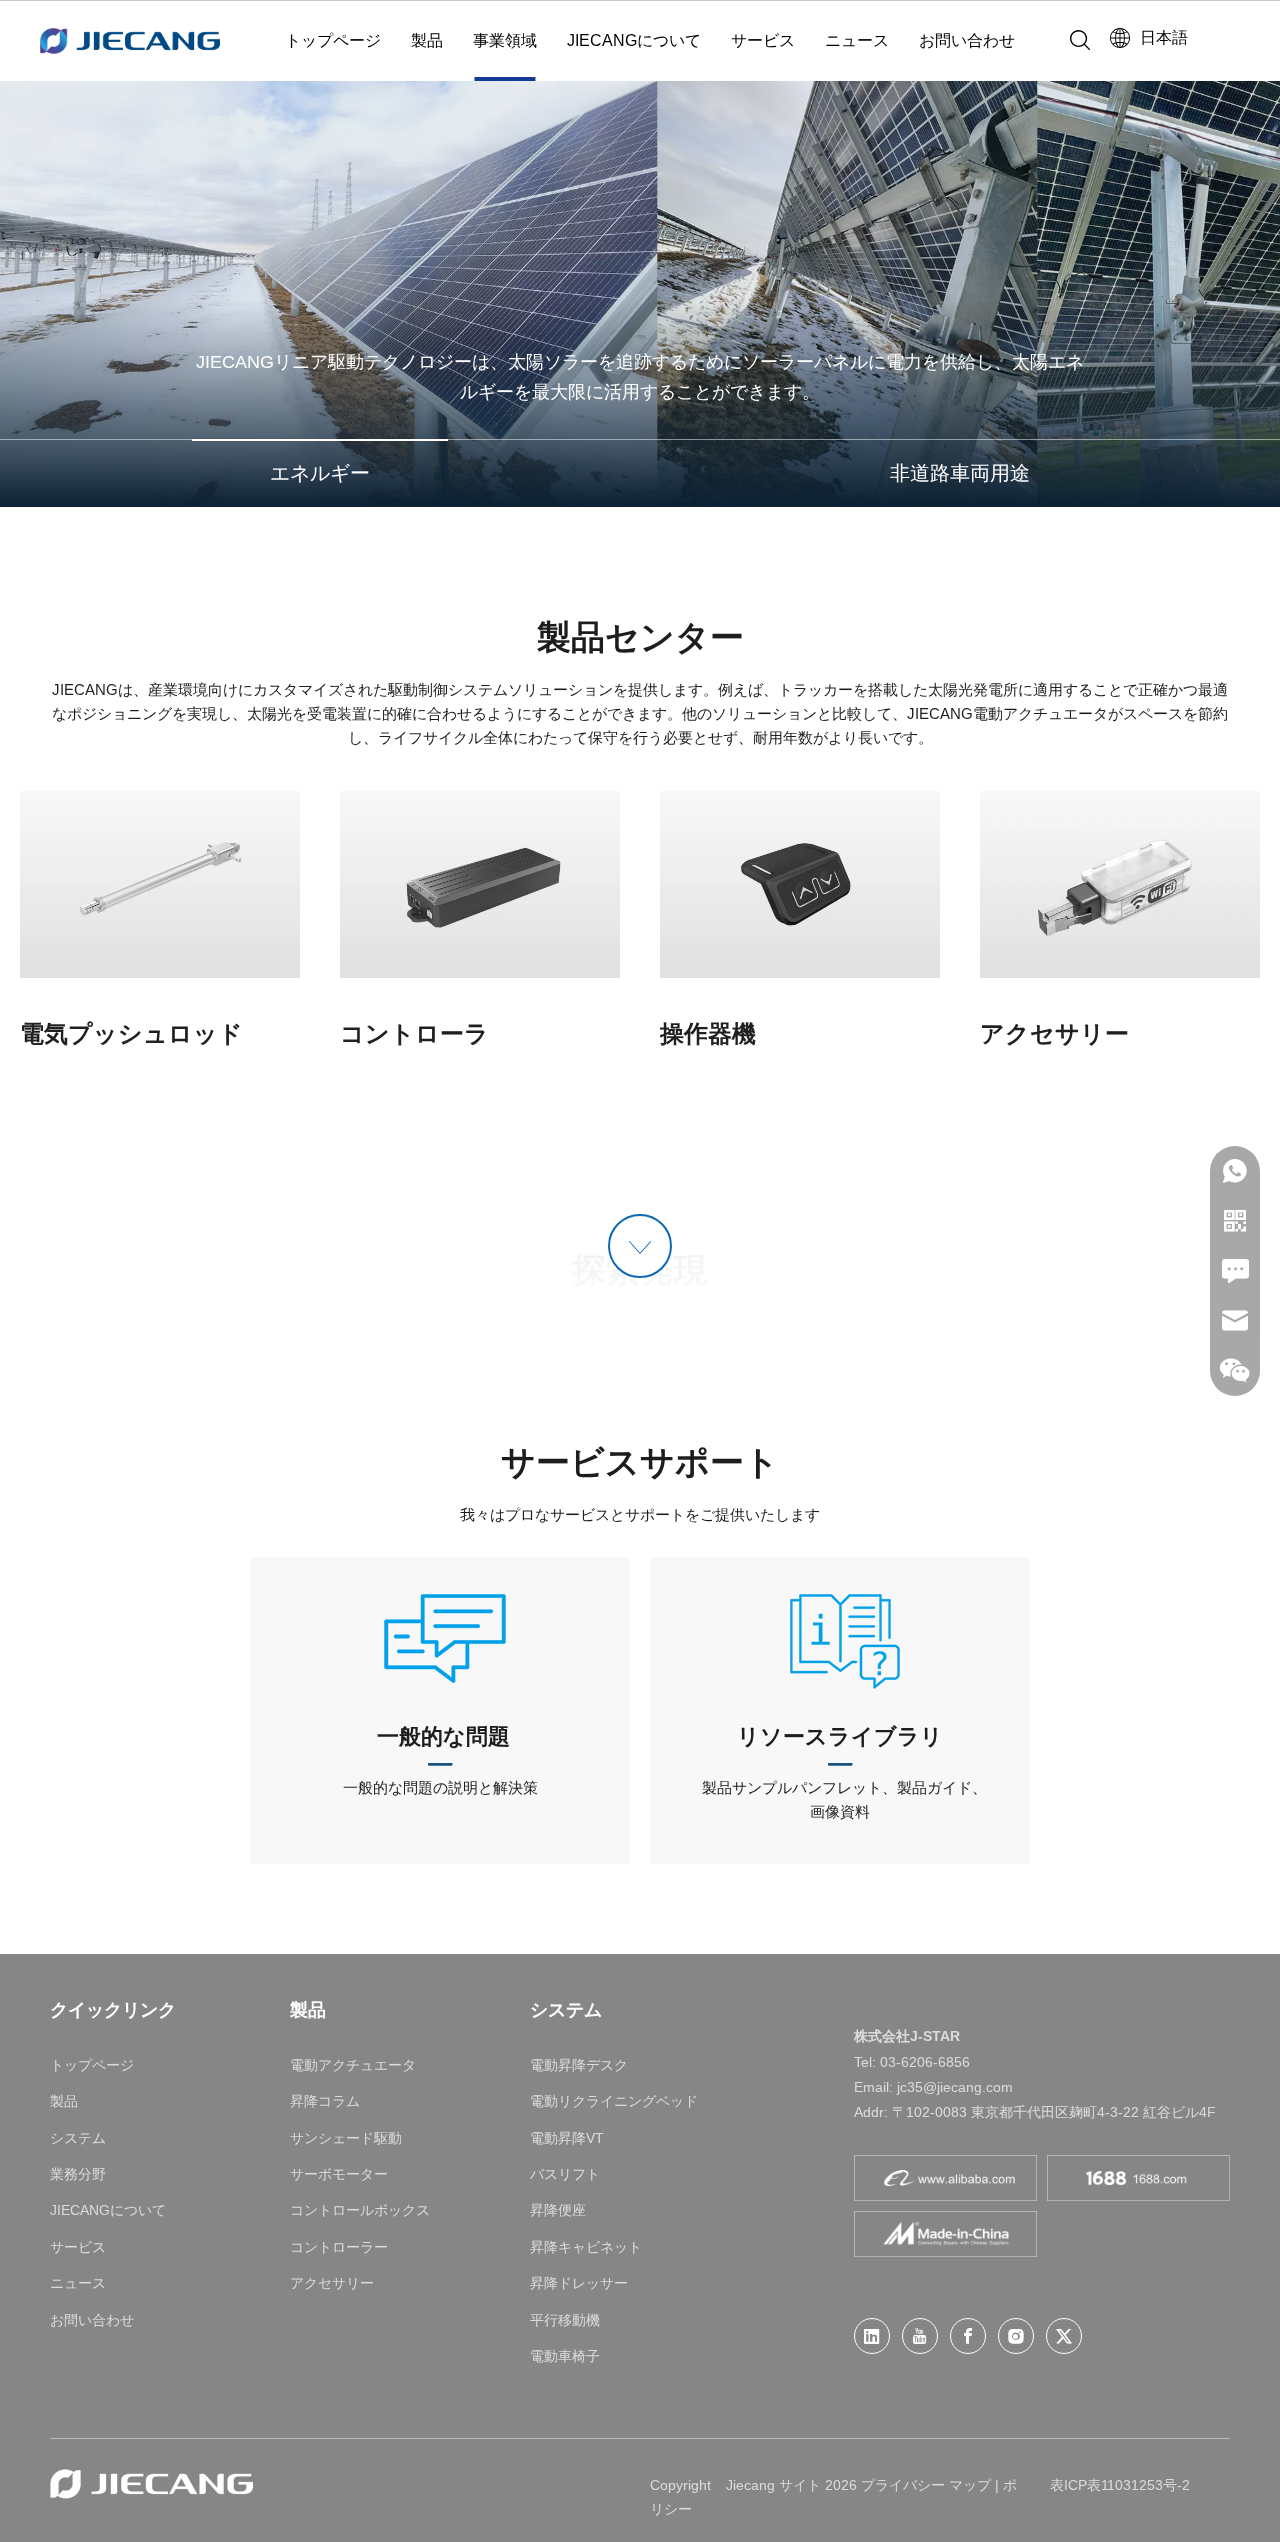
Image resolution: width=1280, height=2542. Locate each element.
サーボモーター (339, 2174)
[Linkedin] (872, 2336)
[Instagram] (1016, 2336)
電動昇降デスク (579, 2065)
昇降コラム (325, 2101)
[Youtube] (920, 2336)
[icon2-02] (840, 1637)
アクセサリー (332, 2283)
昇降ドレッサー (579, 2283)
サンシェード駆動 (346, 2138)
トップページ (333, 40)
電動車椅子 (565, 2356)
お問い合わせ (967, 40)
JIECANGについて (634, 40)
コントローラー (339, 2247)
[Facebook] (968, 2336)
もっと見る (160, 883)
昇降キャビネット (586, 2247)
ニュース (857, 40)
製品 (427, 40)
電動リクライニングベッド (614, 2101)
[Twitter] (1064, 2336)
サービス (763, 40)
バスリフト (565, 2174)
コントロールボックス (360, 2210)
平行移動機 (565, 2320)
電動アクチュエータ (353, 2065)
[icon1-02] (440, 1637)
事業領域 (505, 40)
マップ (970, 2485)
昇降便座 (558, 2210)
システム (78, 2138)
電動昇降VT (567, 2138)
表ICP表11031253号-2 (1120, 2485)
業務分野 (78, 2174)
